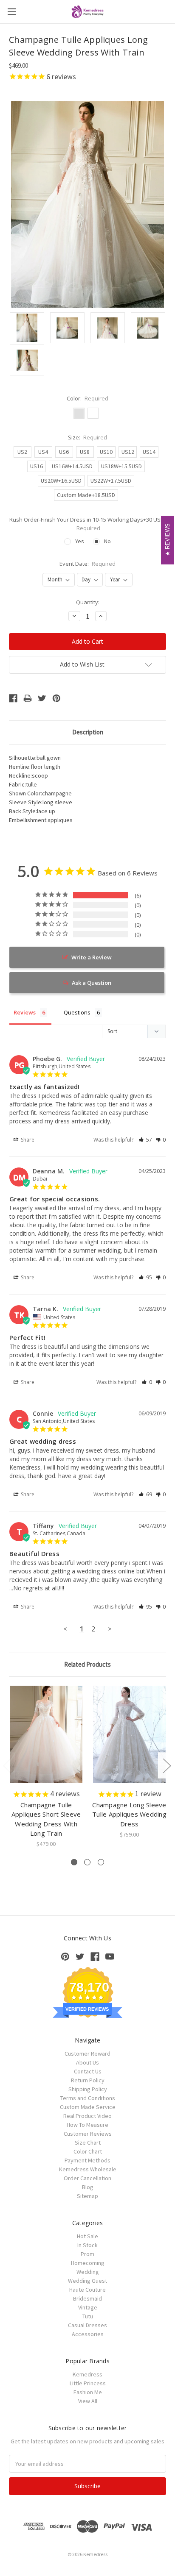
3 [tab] (101, 1862)
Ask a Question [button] (92, 983)
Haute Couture (87, 2290)
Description (88, 732)
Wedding (88, 2272)
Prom (87, 2254)
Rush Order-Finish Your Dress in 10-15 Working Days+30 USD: (87, 524)
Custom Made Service (88, 2107)
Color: (88, 398)
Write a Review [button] (92, 957)
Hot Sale (87, 2236)
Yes (80, 541)
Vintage (88, 2307)
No (107, 541)
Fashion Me (88, 2392)
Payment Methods (87, 2160)
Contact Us (88, 2071)
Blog (88, 2187)
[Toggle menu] (12, 12)
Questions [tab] (77, 1012)
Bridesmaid (87, 2298)
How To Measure (87, 2125)
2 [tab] (87, 1862)
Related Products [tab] (87, 1664)
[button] (145, 1140)
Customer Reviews (88, 2134)
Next (167, 1766)
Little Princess (88, 2383)
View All (88, 2401)
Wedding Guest (87, 2281)
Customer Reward (87, 2054)
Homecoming (88, 2263)
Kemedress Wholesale (88, 2169)
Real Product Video (87, 2116)
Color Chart (88, 2151)
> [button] (110, 1629)
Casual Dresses (87, 2325)
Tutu (88, 2316)
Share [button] (27, 1140)
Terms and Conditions (88, 2098)
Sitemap (87, 2196)
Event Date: (88, 564)
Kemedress (87, 2374)
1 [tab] (74, 1862)
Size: (88, 437)
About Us (87, 2062)
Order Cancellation (87, 2178)
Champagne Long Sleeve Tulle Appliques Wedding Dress (129, 1814)
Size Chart (88, 2142)
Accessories (88, 2334)
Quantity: (88, 602)
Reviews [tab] (25, 1012)
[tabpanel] (46, 1767)
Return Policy (88, 2080)
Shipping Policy (88, 2089)
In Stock (87, 2245)
